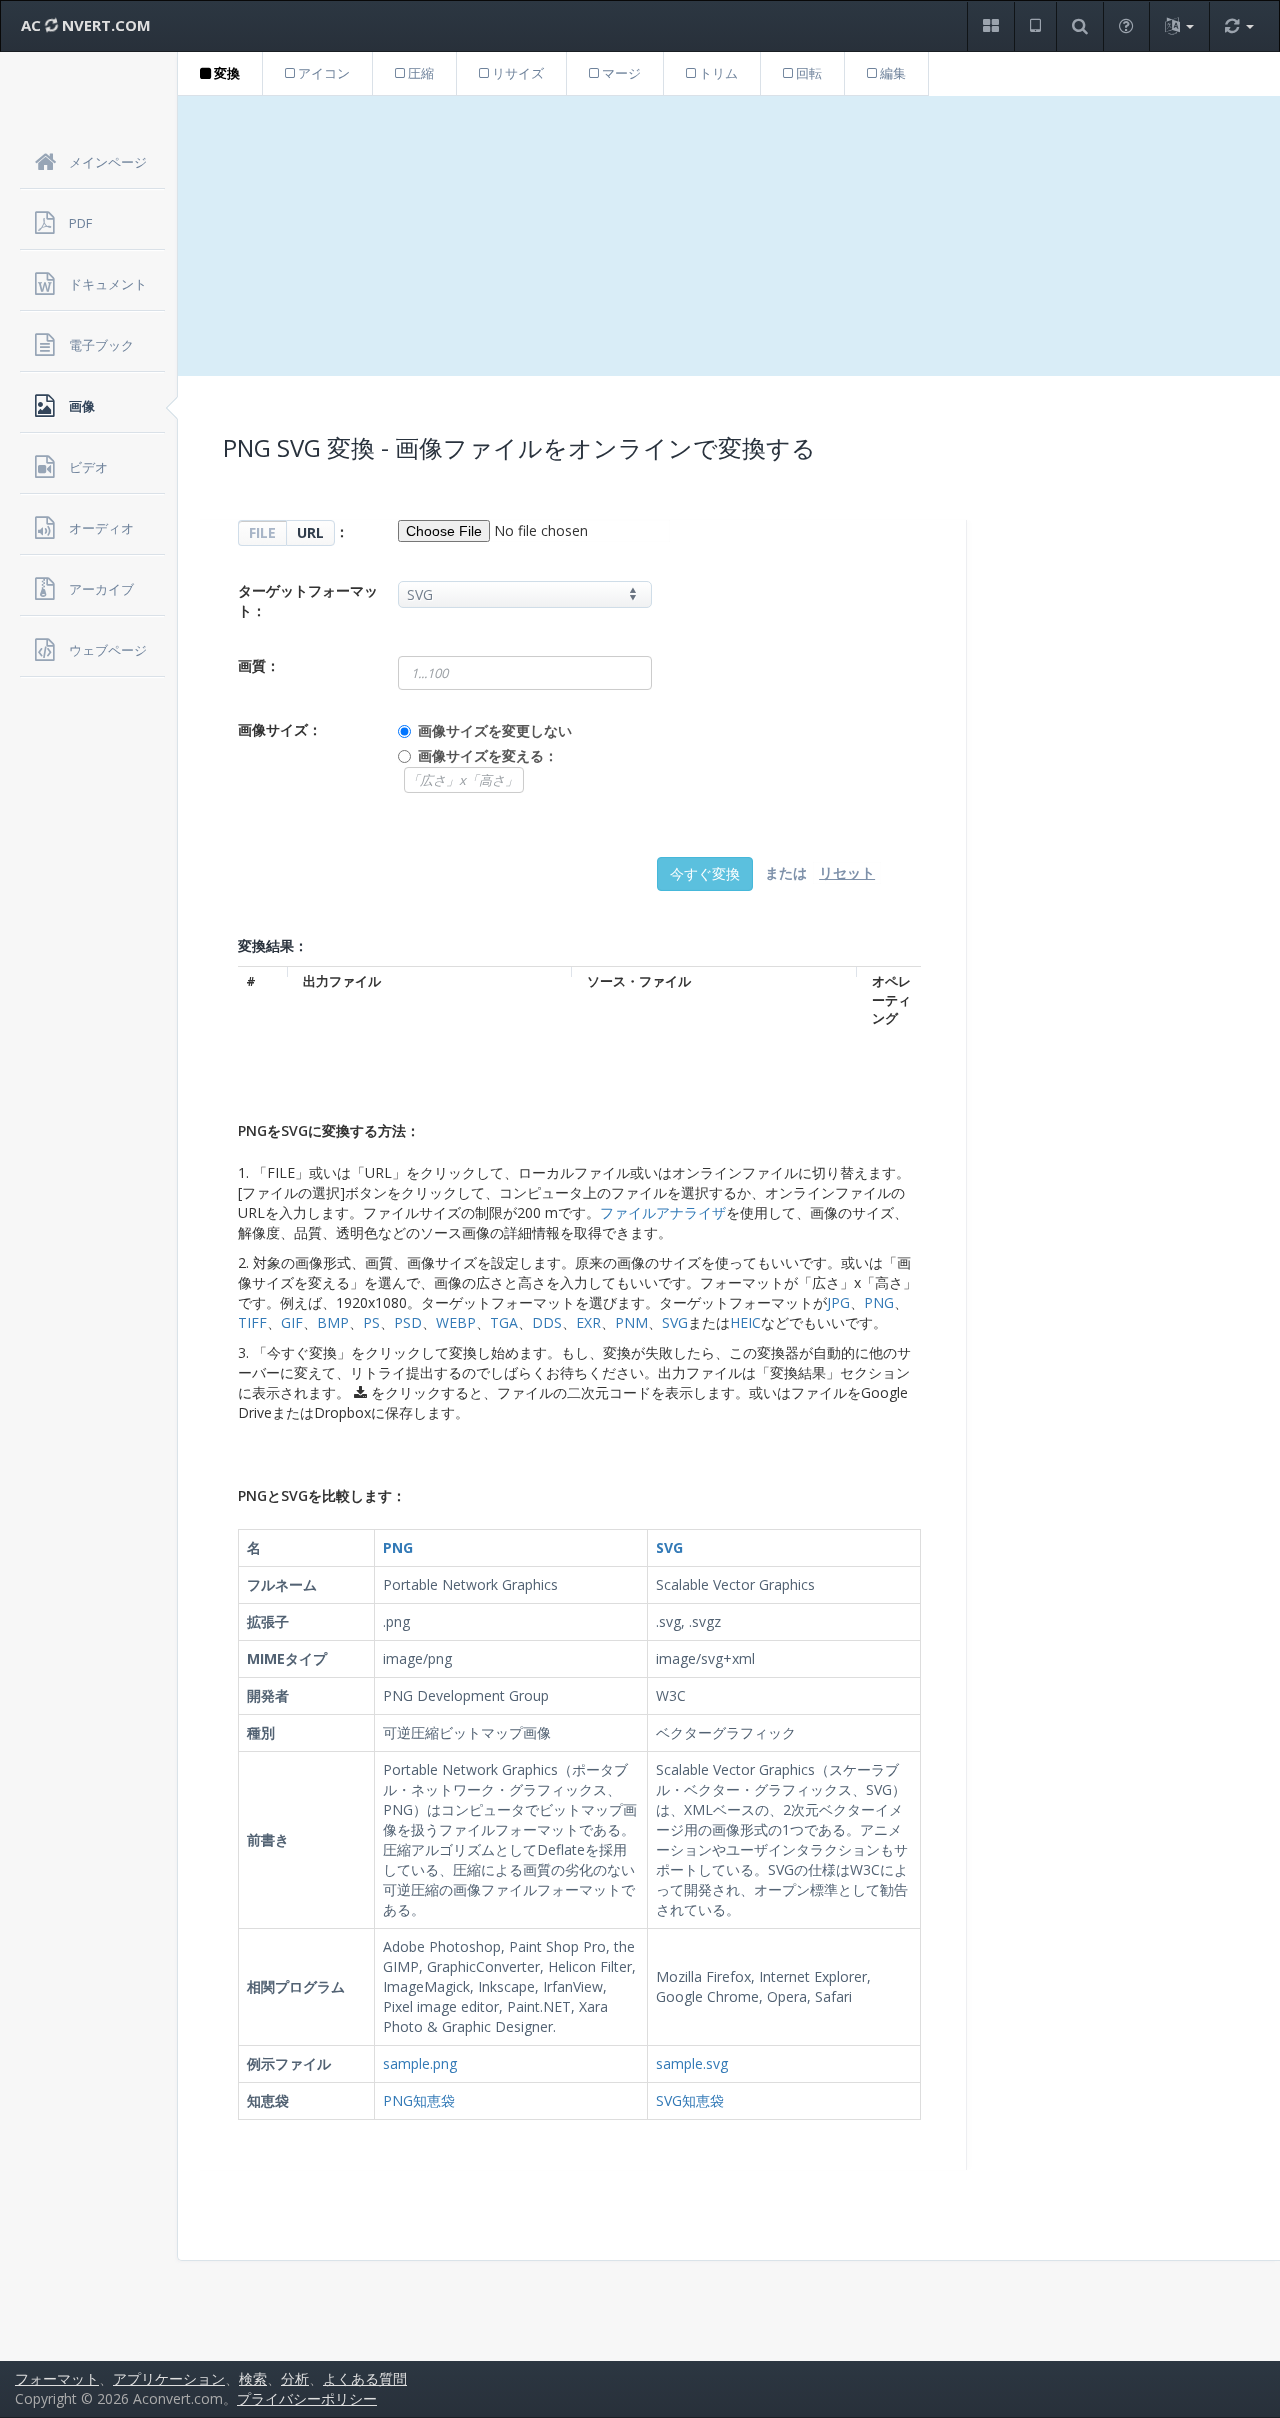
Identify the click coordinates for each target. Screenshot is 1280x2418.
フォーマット (57, 2378)
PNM (631, 1322)
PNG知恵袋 (419, 2100)
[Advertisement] (729, 236)
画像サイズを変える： (488, 755)
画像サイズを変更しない (495, 730)
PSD (408, 1322)
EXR (588, 1322)
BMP (333, 1322)
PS (371, 1322)
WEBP (456, 1322)
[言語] (1179, 26)
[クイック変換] (1239, 26)
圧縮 (419, 73)
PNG (879, 1302)
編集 (891, 73)
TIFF (252, 1322)
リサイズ (516, 73)
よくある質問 (365, 2378)
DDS (547, 1322)
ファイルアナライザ (663, 1212)
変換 (225, 73)
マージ (620, 73)
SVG (675, 1322)
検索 (253, 2378)
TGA (504, 1322)
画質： (259, 665)
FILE (262, 532)
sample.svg (692, 2063)
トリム (717, 73)
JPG (838, 1302)
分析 (295, 2378)
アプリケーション (169, 2378)
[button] (990, 26)
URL (310, 532)
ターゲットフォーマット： (308, 600)
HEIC (745, 1322)
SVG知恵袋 (690, 2100)
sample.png (420, 2063)
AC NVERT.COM (86, 25)
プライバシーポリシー (307, 2398)
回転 (807, 73)
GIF (292, 1322)
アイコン (322, 73)
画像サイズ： (280, 729)
